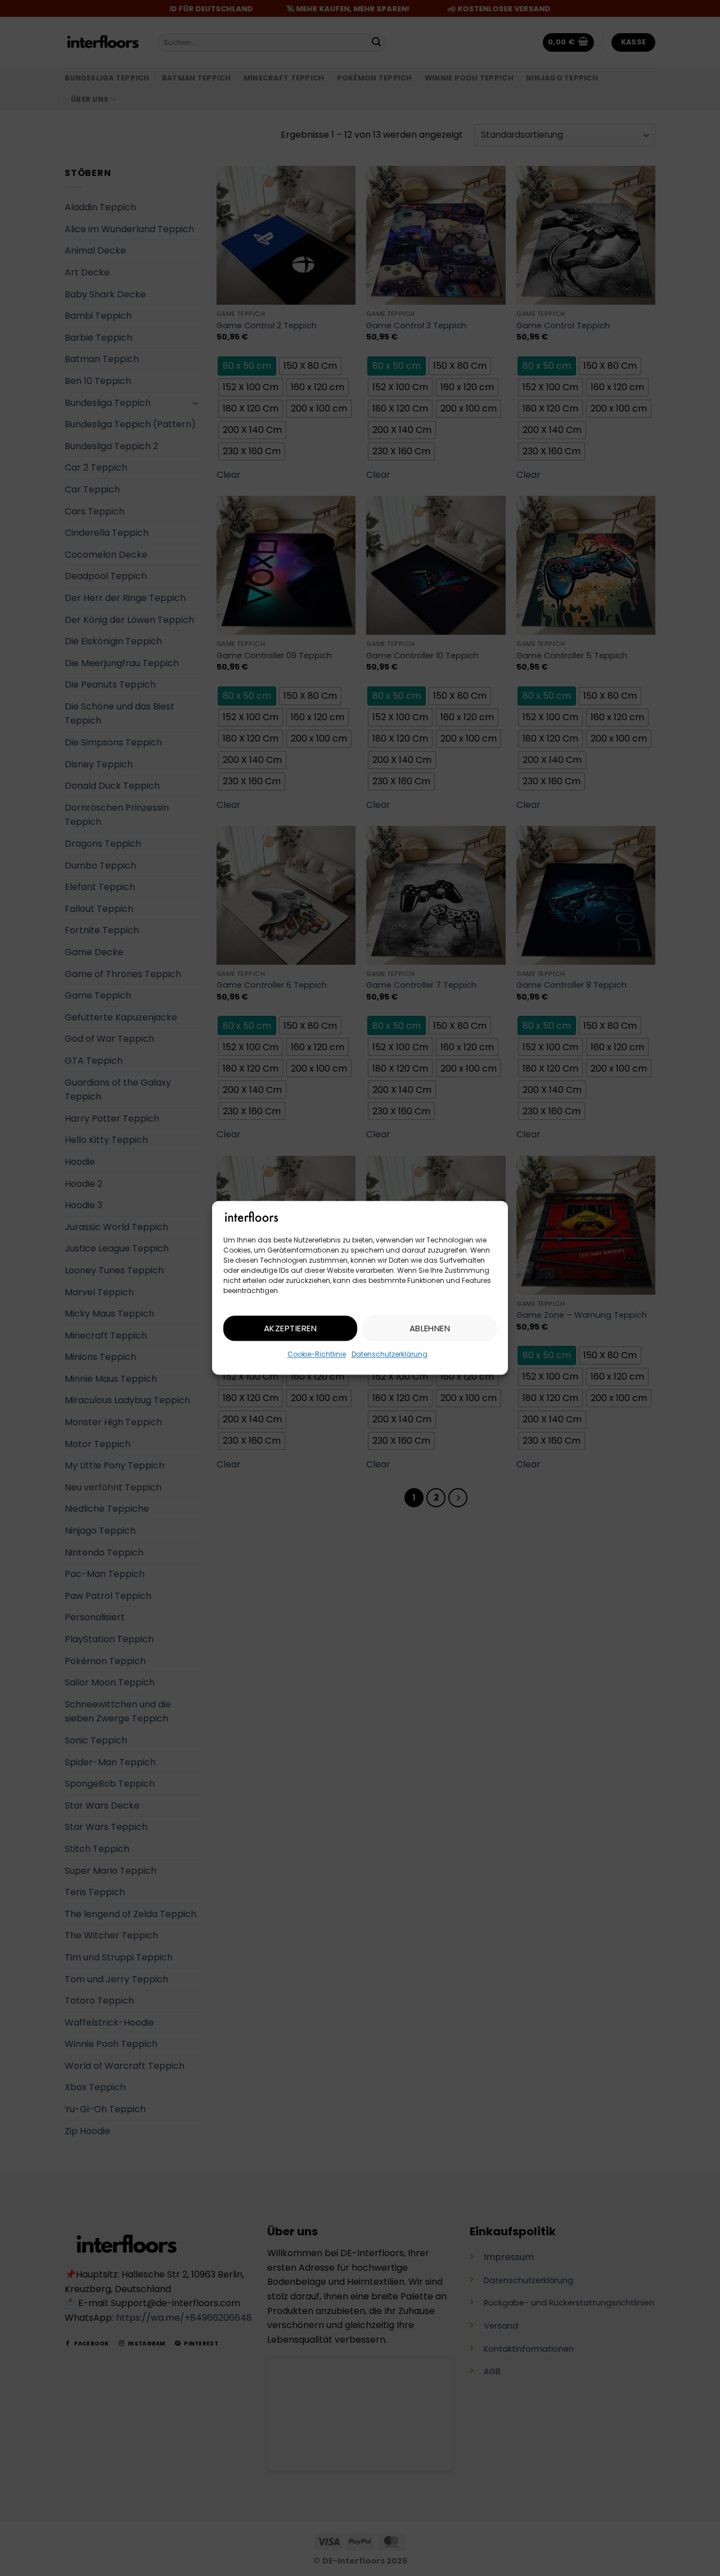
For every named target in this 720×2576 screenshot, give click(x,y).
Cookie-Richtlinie (317, 1355)
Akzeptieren (290, 1328)
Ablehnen (430, 1328)
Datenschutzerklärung (390, 1355)
